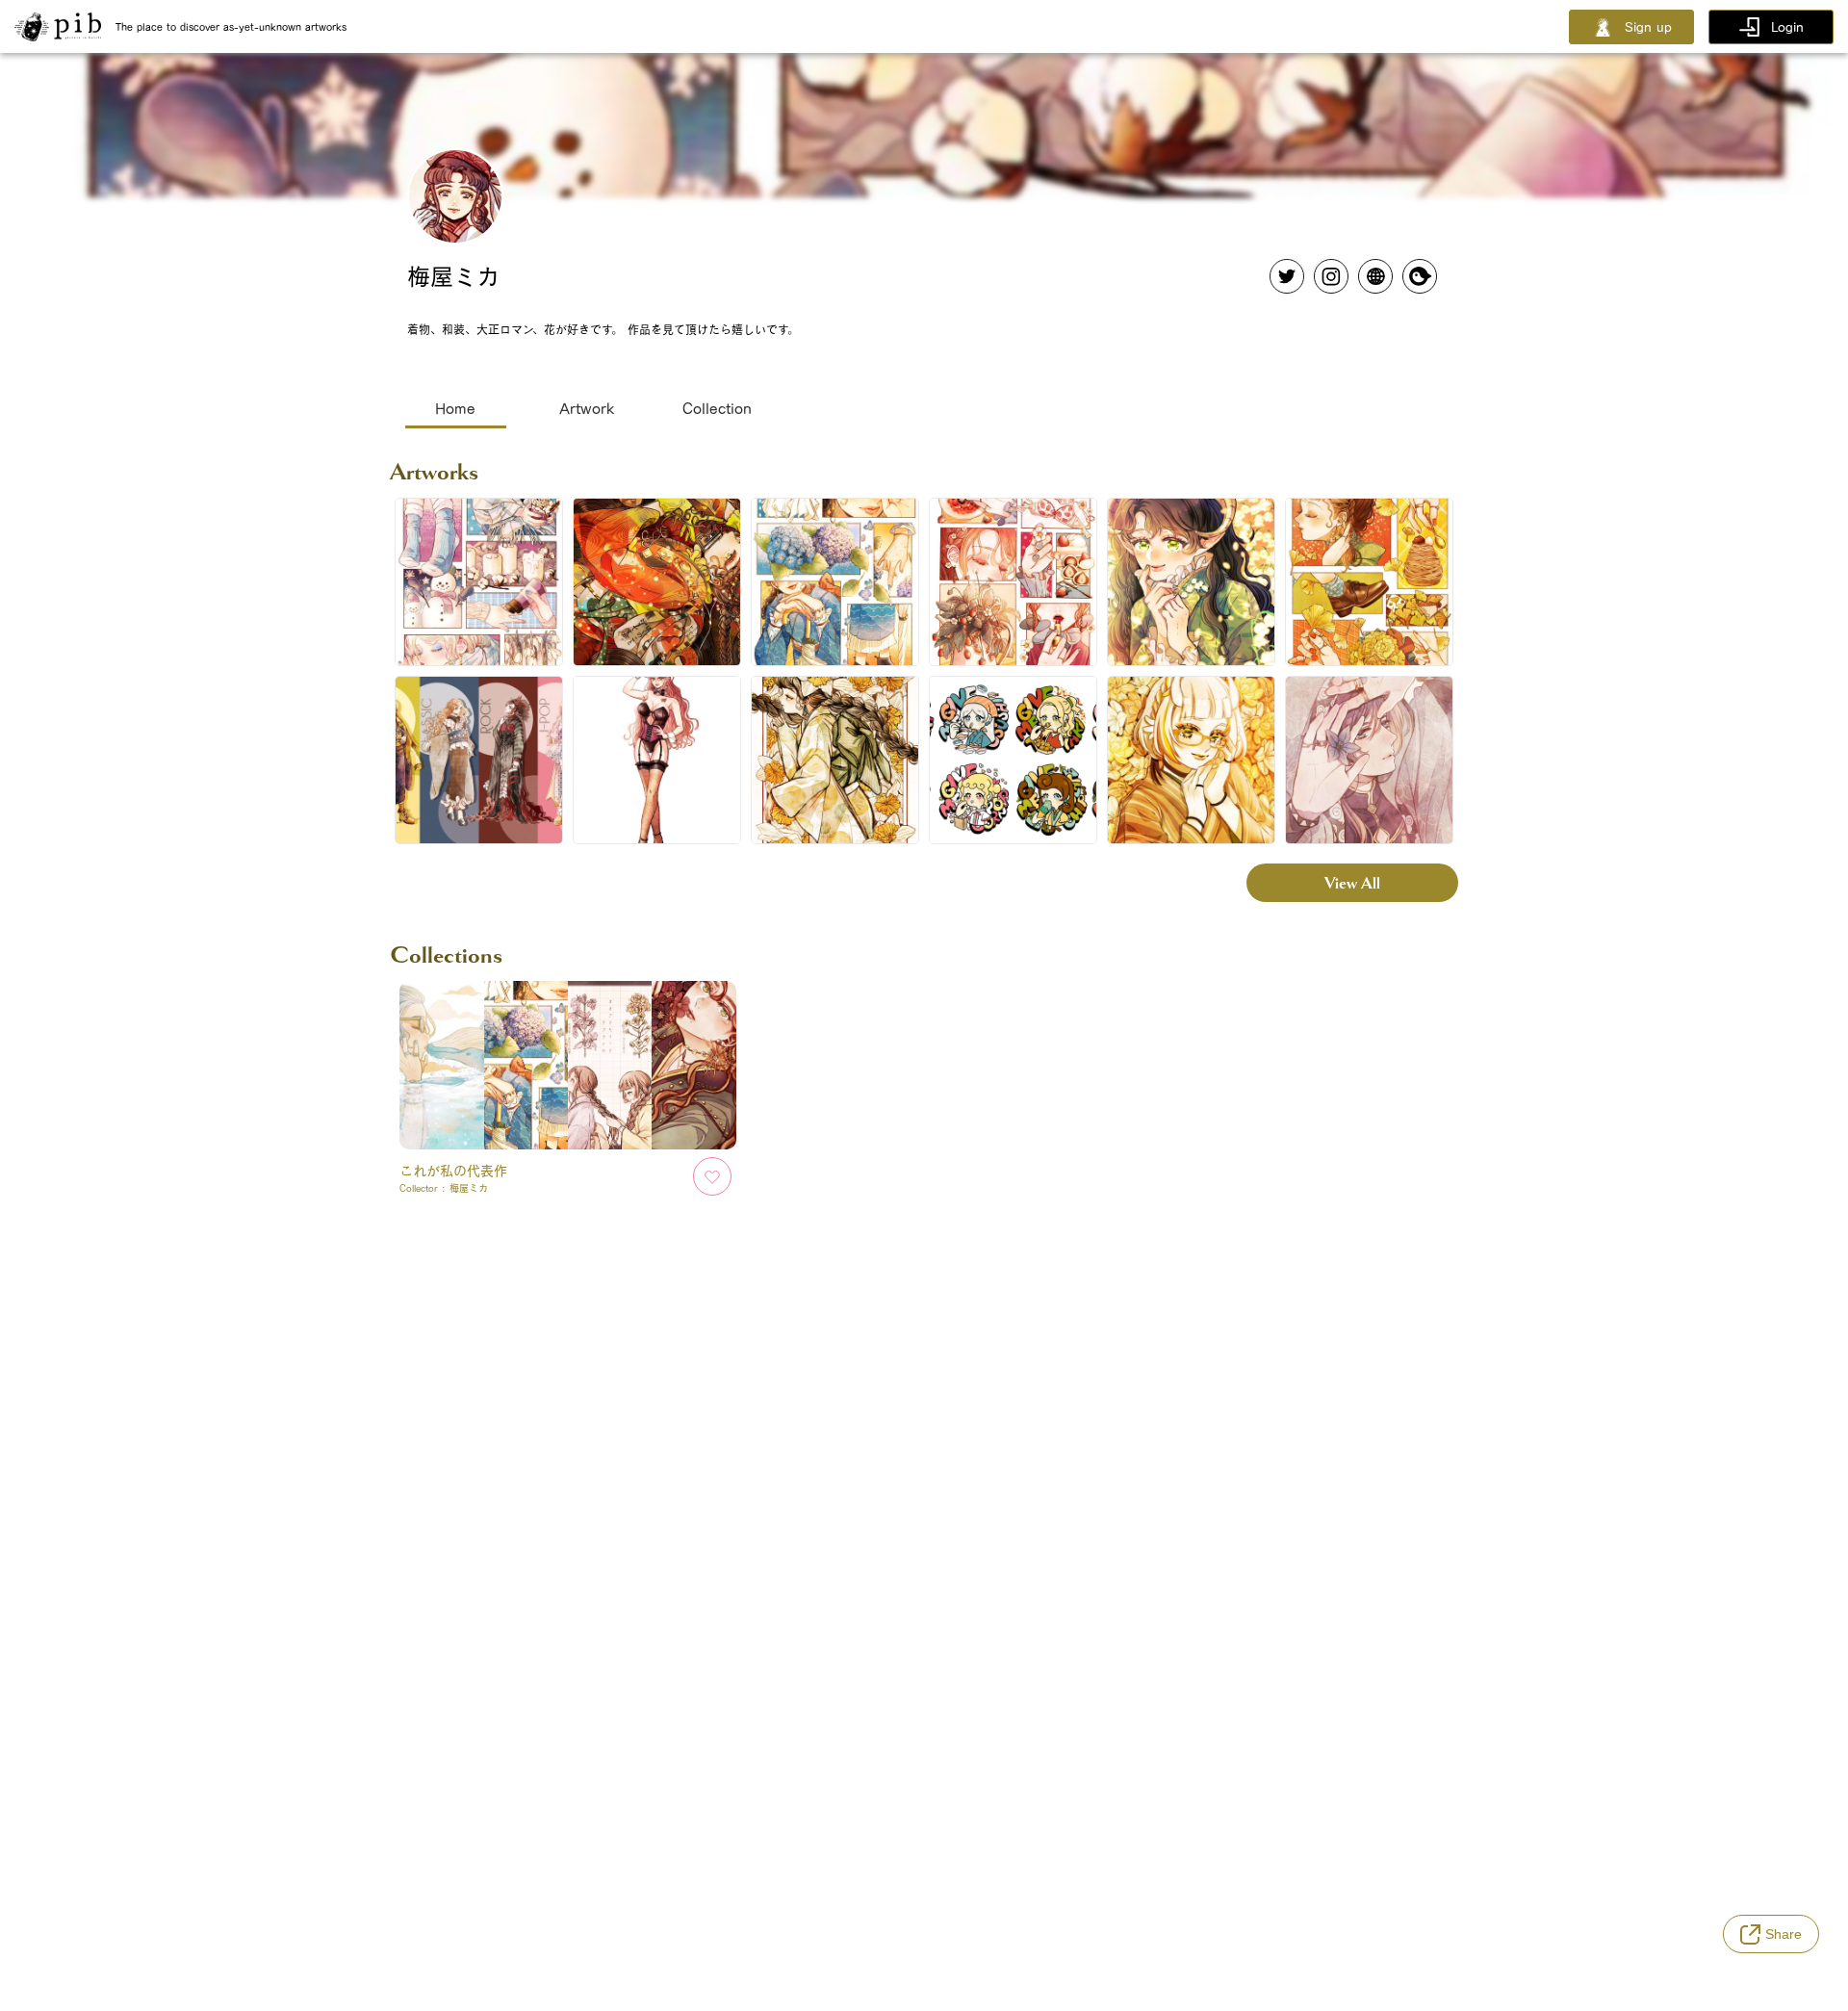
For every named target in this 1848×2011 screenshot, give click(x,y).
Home (455, 408)
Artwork (587, 408)
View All (1352, 883)
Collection (717, 408)
